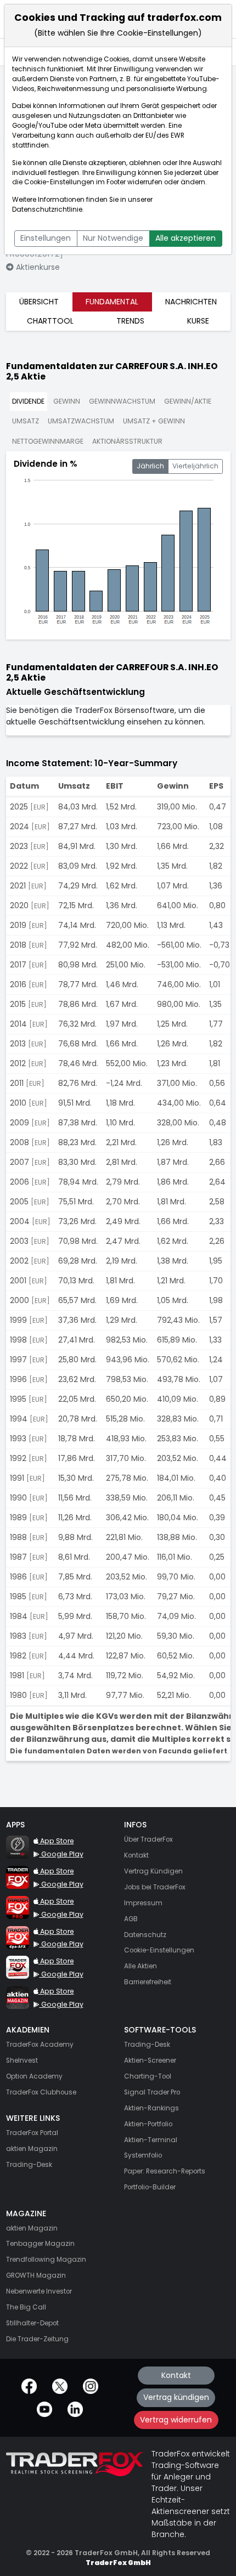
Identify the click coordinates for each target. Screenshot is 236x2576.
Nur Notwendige (113, 238)
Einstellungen (46, 238)
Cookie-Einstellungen (59, 182)
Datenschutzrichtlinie (47, 210)
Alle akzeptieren (186, 238)
